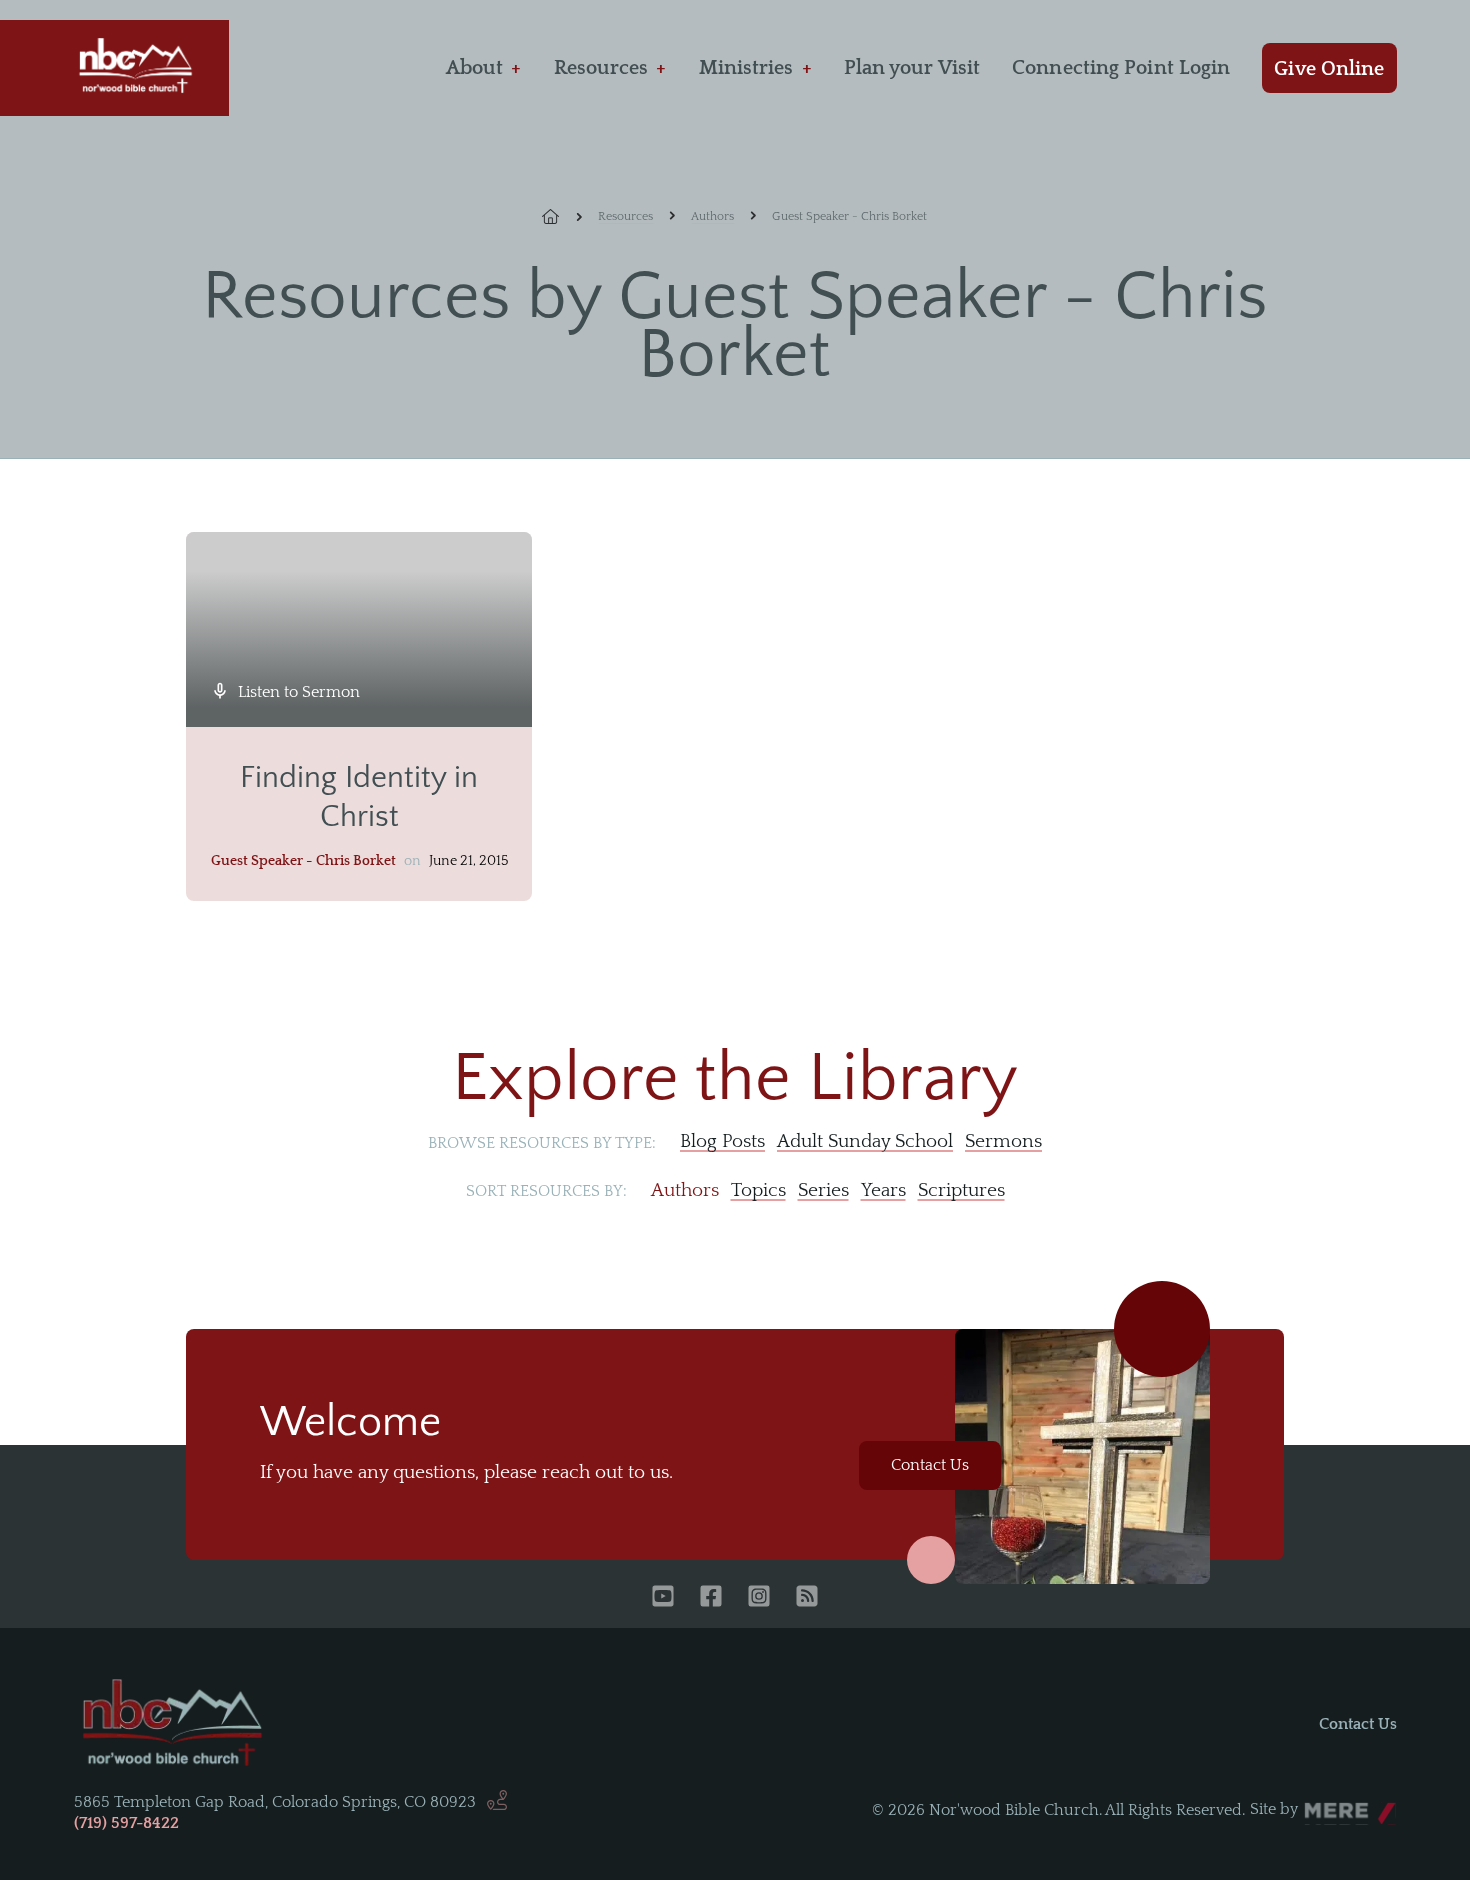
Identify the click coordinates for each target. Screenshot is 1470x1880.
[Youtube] (663, 1598)
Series (823, 1190)
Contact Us (930, 1465)
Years (883, 1190)
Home (562, 217)
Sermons (1003, 1141)
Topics (758, 1190)
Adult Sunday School (865, 1141)
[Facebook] (711, 1598)
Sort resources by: (546, 1191)
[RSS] (807, 1598)
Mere (1323, 1804)
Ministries (746, 68)
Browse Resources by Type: (542, 1143)
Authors (712, 216)
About (475, 68)
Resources (601, 68)
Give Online (1329, 69)
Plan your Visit (912, 68)
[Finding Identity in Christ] (359, 629)
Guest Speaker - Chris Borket (303, 861)
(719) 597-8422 (126, 1823)
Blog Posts (722, 1141)
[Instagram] (759, 1598)
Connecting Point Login (1121, 68)
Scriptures (961, 1190)
